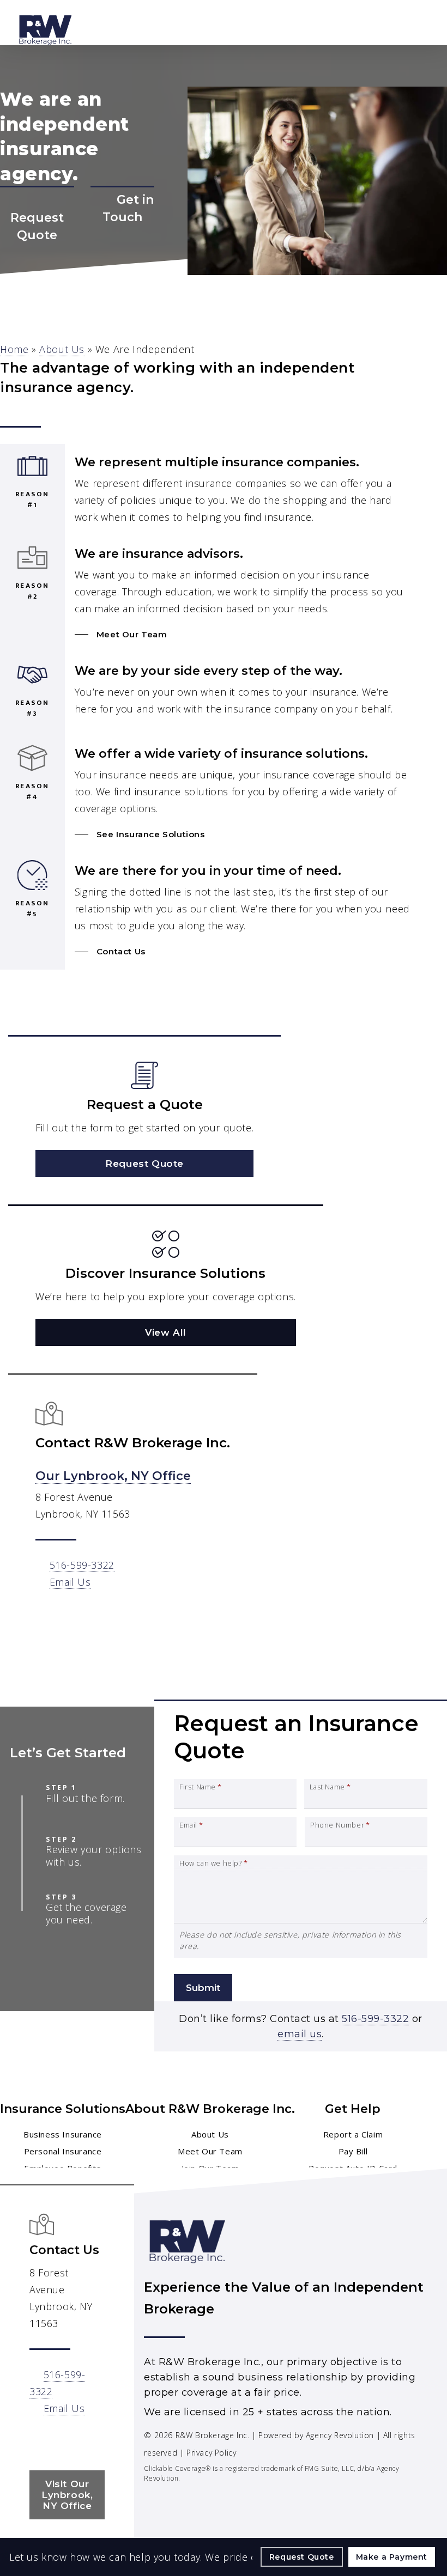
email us (300, 2034)
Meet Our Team (210, 2151)
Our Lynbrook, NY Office (113, 1476)
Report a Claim (353, 2134)
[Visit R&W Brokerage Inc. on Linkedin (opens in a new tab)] (62, 2440)
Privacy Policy (211, 2453)
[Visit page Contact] (122, 227)
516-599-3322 (82, 1565)
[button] (121, 634)
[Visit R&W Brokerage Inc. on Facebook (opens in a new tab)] (40, 2440)
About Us (62, 349)
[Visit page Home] (46, 30)
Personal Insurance (63, 2151)
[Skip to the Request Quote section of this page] (37, 219)
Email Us (70, 1582)
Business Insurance (63, 2134)
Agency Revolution (340, 2435)
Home (14, 349)
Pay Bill (353, 2151)
